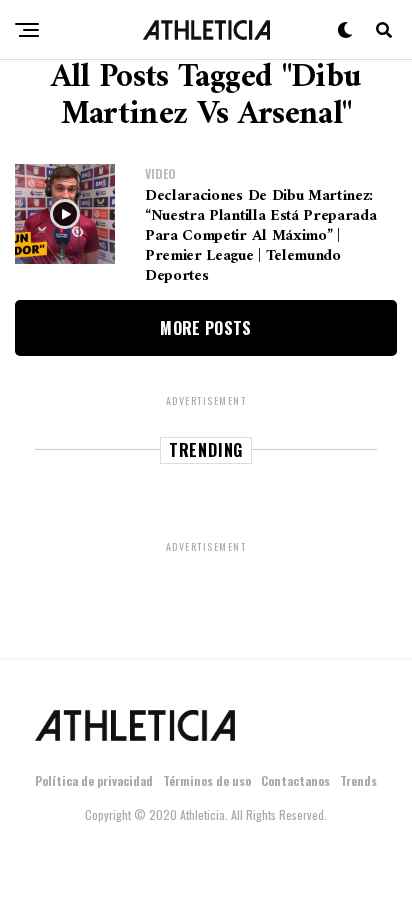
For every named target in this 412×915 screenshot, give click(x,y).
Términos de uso (207, 780)
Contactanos (295, 780)
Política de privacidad (94, 780)
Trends (358, 780)
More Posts (205, 328)
